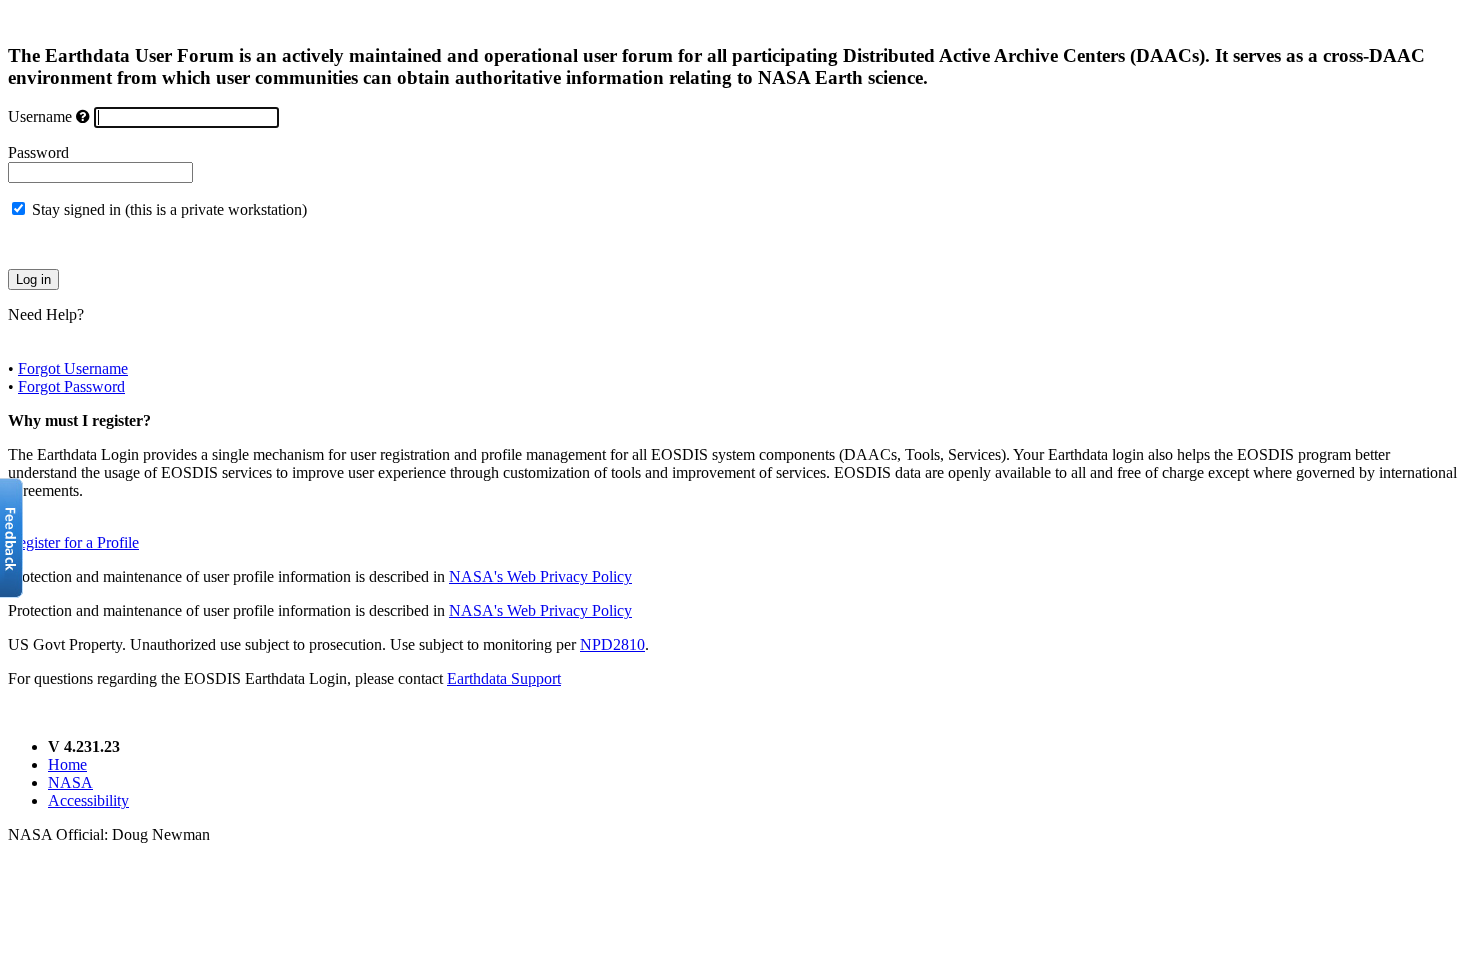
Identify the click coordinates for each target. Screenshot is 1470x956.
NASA (70, 782)
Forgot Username (73, 368)
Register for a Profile (73, 542)
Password (38, 152)
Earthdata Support (504, 678)
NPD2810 (612, 644)
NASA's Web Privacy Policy (540, 576)
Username (40, 116)
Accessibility (88, 800)
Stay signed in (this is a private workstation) (169, 209)
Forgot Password (71, 386)
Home (67, 764)
